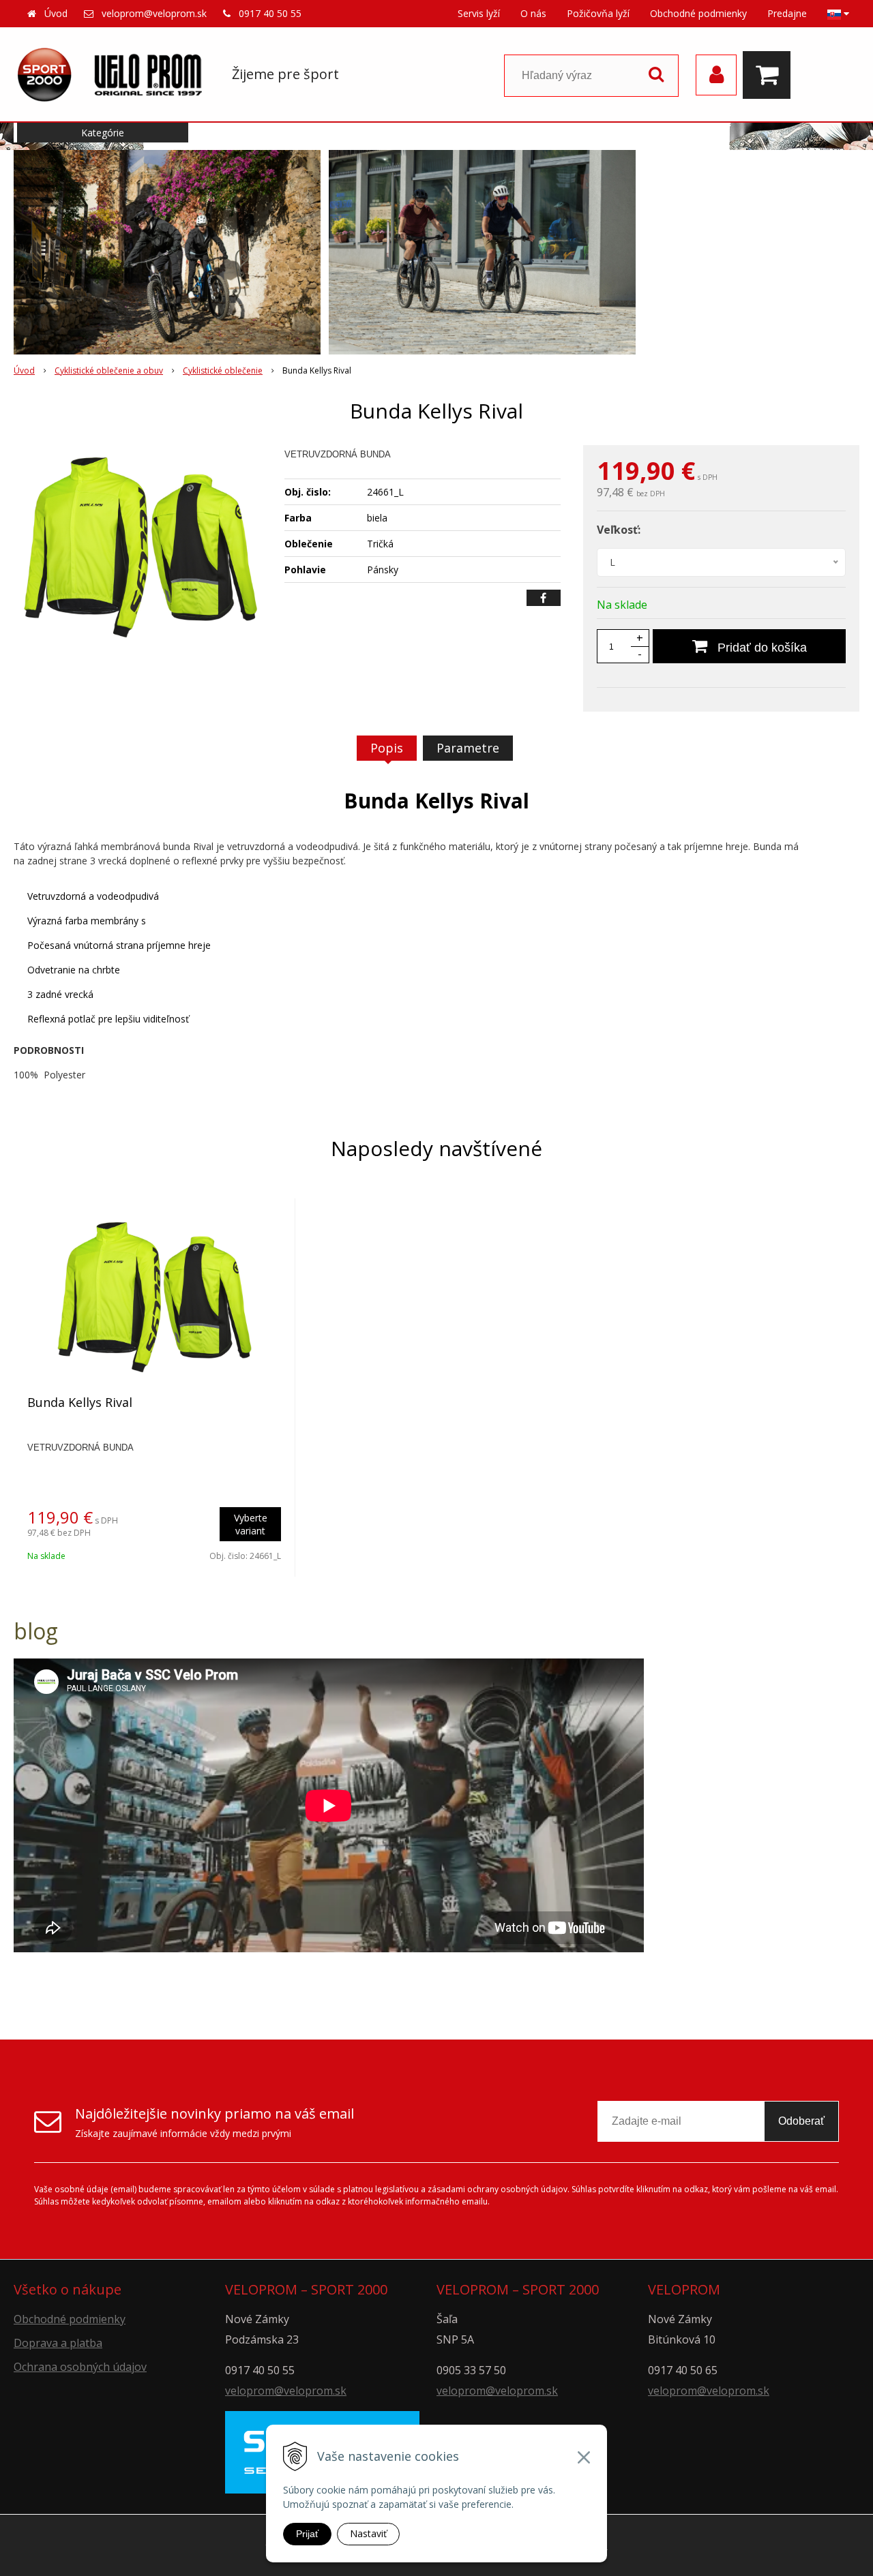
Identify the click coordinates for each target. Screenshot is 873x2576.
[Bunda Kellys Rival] (140, 547)
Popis (387, 748)
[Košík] (770, 75)
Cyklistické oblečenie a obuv (109, 370)
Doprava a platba (58, 2343)
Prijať (307, 2534)
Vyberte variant (251, 1524)
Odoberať (801, 2121)
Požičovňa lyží (598, 13)
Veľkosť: (619, 530)
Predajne (787, 13)
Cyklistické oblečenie (223, 370)
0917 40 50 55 (270, 13)
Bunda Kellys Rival (80, 1402)
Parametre (468, 748)
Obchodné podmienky (698, 13)
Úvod (56, 13)
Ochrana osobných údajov (80, 2367)
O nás (533, 13)
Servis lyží (479, 13)
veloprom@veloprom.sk (154, 13)
